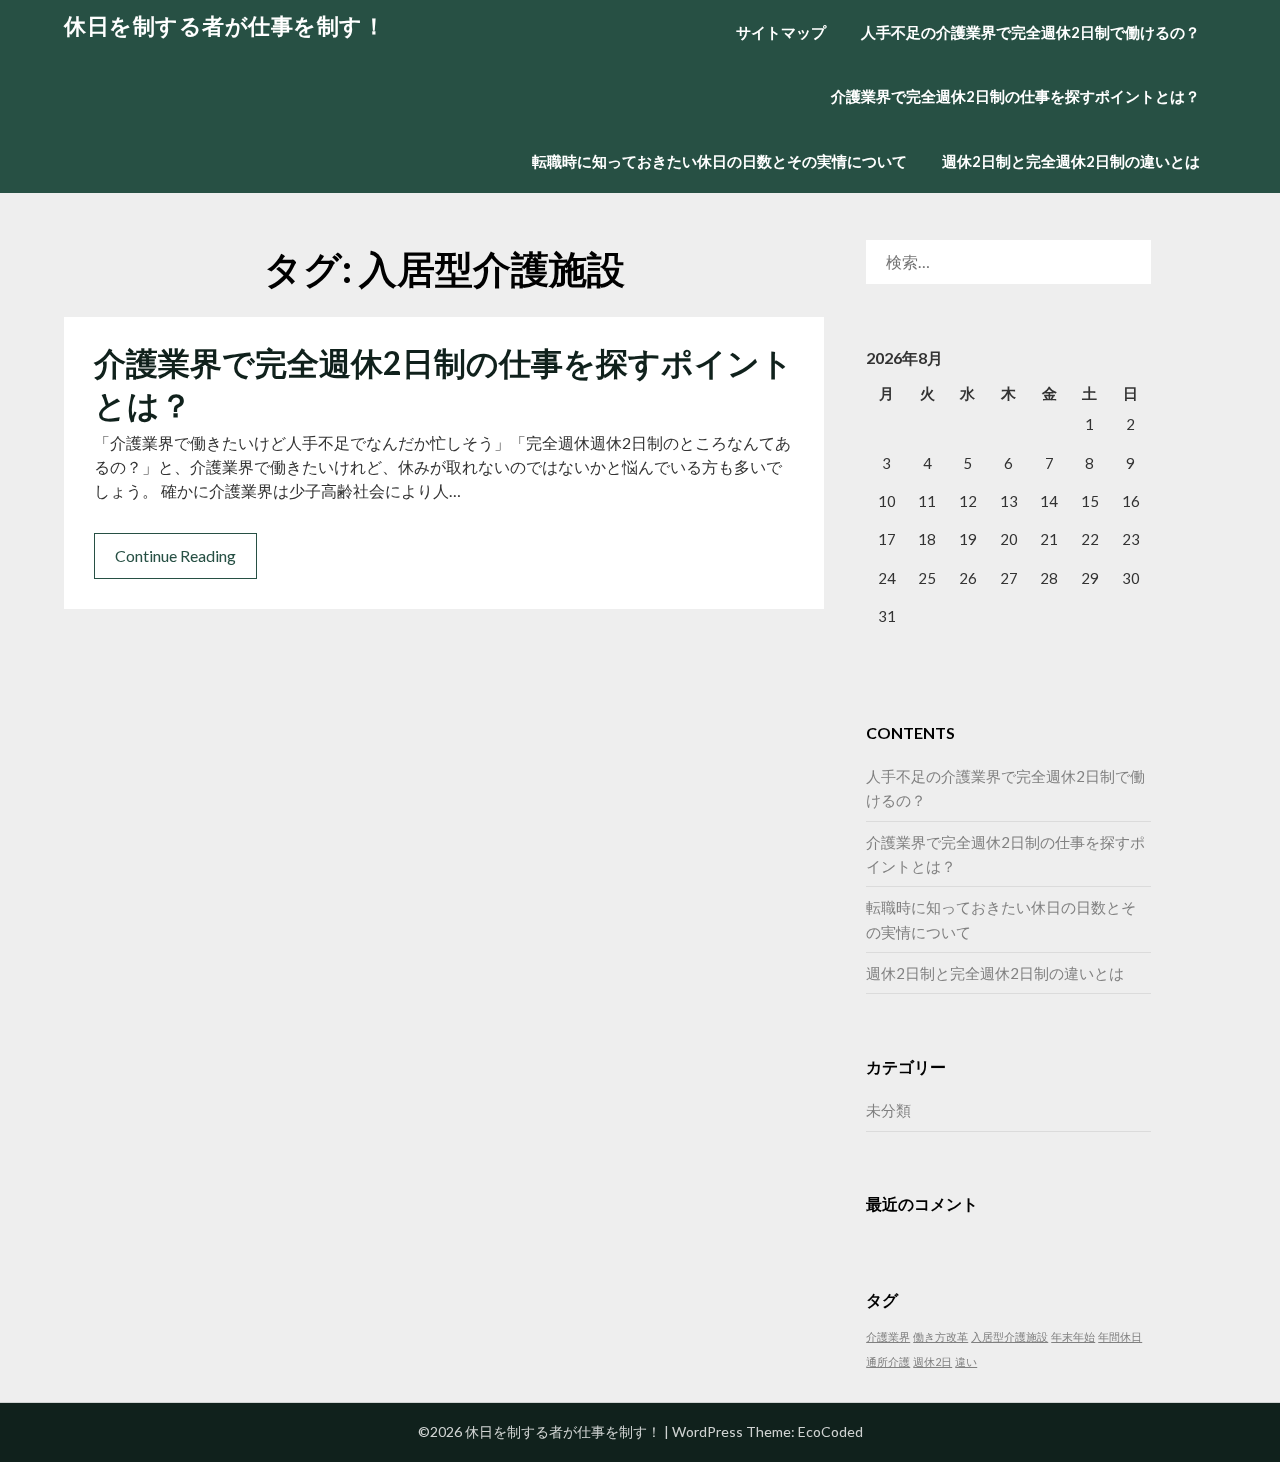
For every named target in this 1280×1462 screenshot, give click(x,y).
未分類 (888, 1110)
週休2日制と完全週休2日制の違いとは (1071, 161)
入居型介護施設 (1009, 1336)
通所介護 (888, 1361)
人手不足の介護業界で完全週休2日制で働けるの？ (1030, 32)
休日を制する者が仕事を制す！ (224, 25)
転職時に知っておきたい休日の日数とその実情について (719, 161)
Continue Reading (175, 555)
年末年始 (1073, 1336)
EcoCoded (830, 1431)
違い (966, 1361)
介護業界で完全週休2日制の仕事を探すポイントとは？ (1015, 96)
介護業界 (888, 1336)
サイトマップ (781, 32)
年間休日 (1120, 1336)
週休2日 (932, 1361)
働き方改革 (940, 1336)
